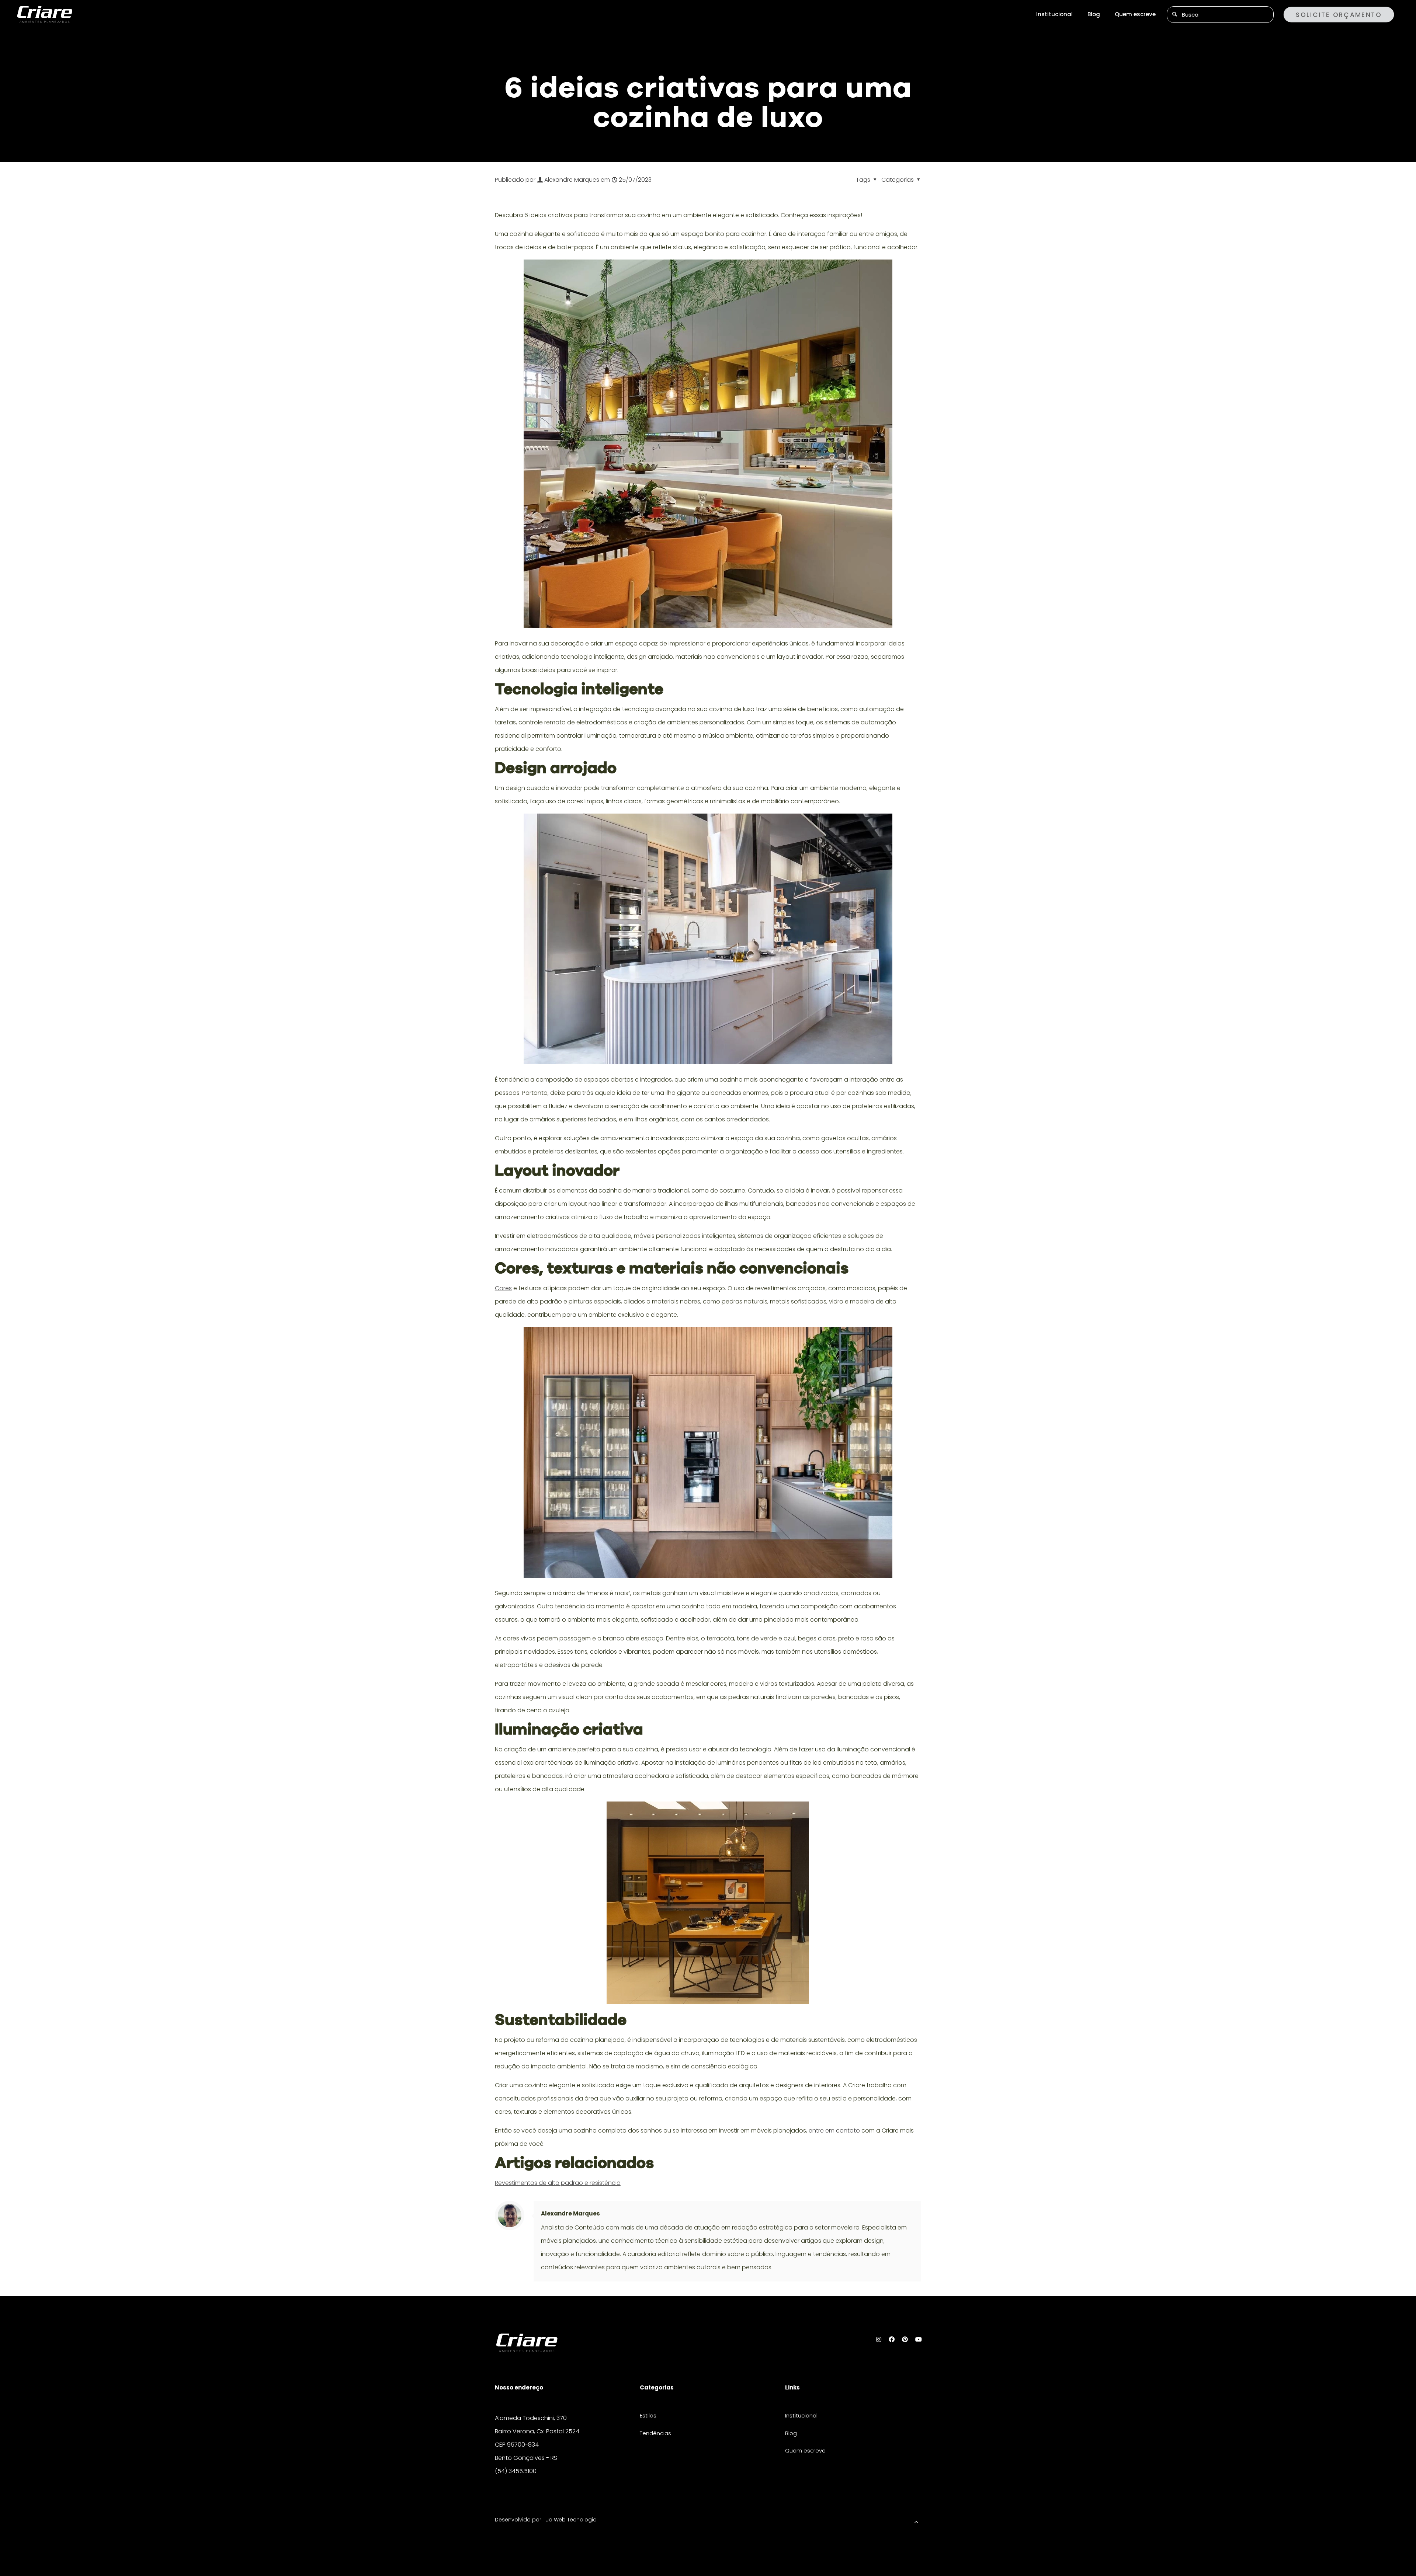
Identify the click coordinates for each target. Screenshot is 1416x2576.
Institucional (801, 2415)
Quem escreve (805, 2450)
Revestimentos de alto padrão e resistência (558, 2183)
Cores (503, 1288)
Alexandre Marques (572, 180)
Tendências (655, 2433)
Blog (791, 2433)
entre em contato (834, 2131)
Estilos (648, 2415)
